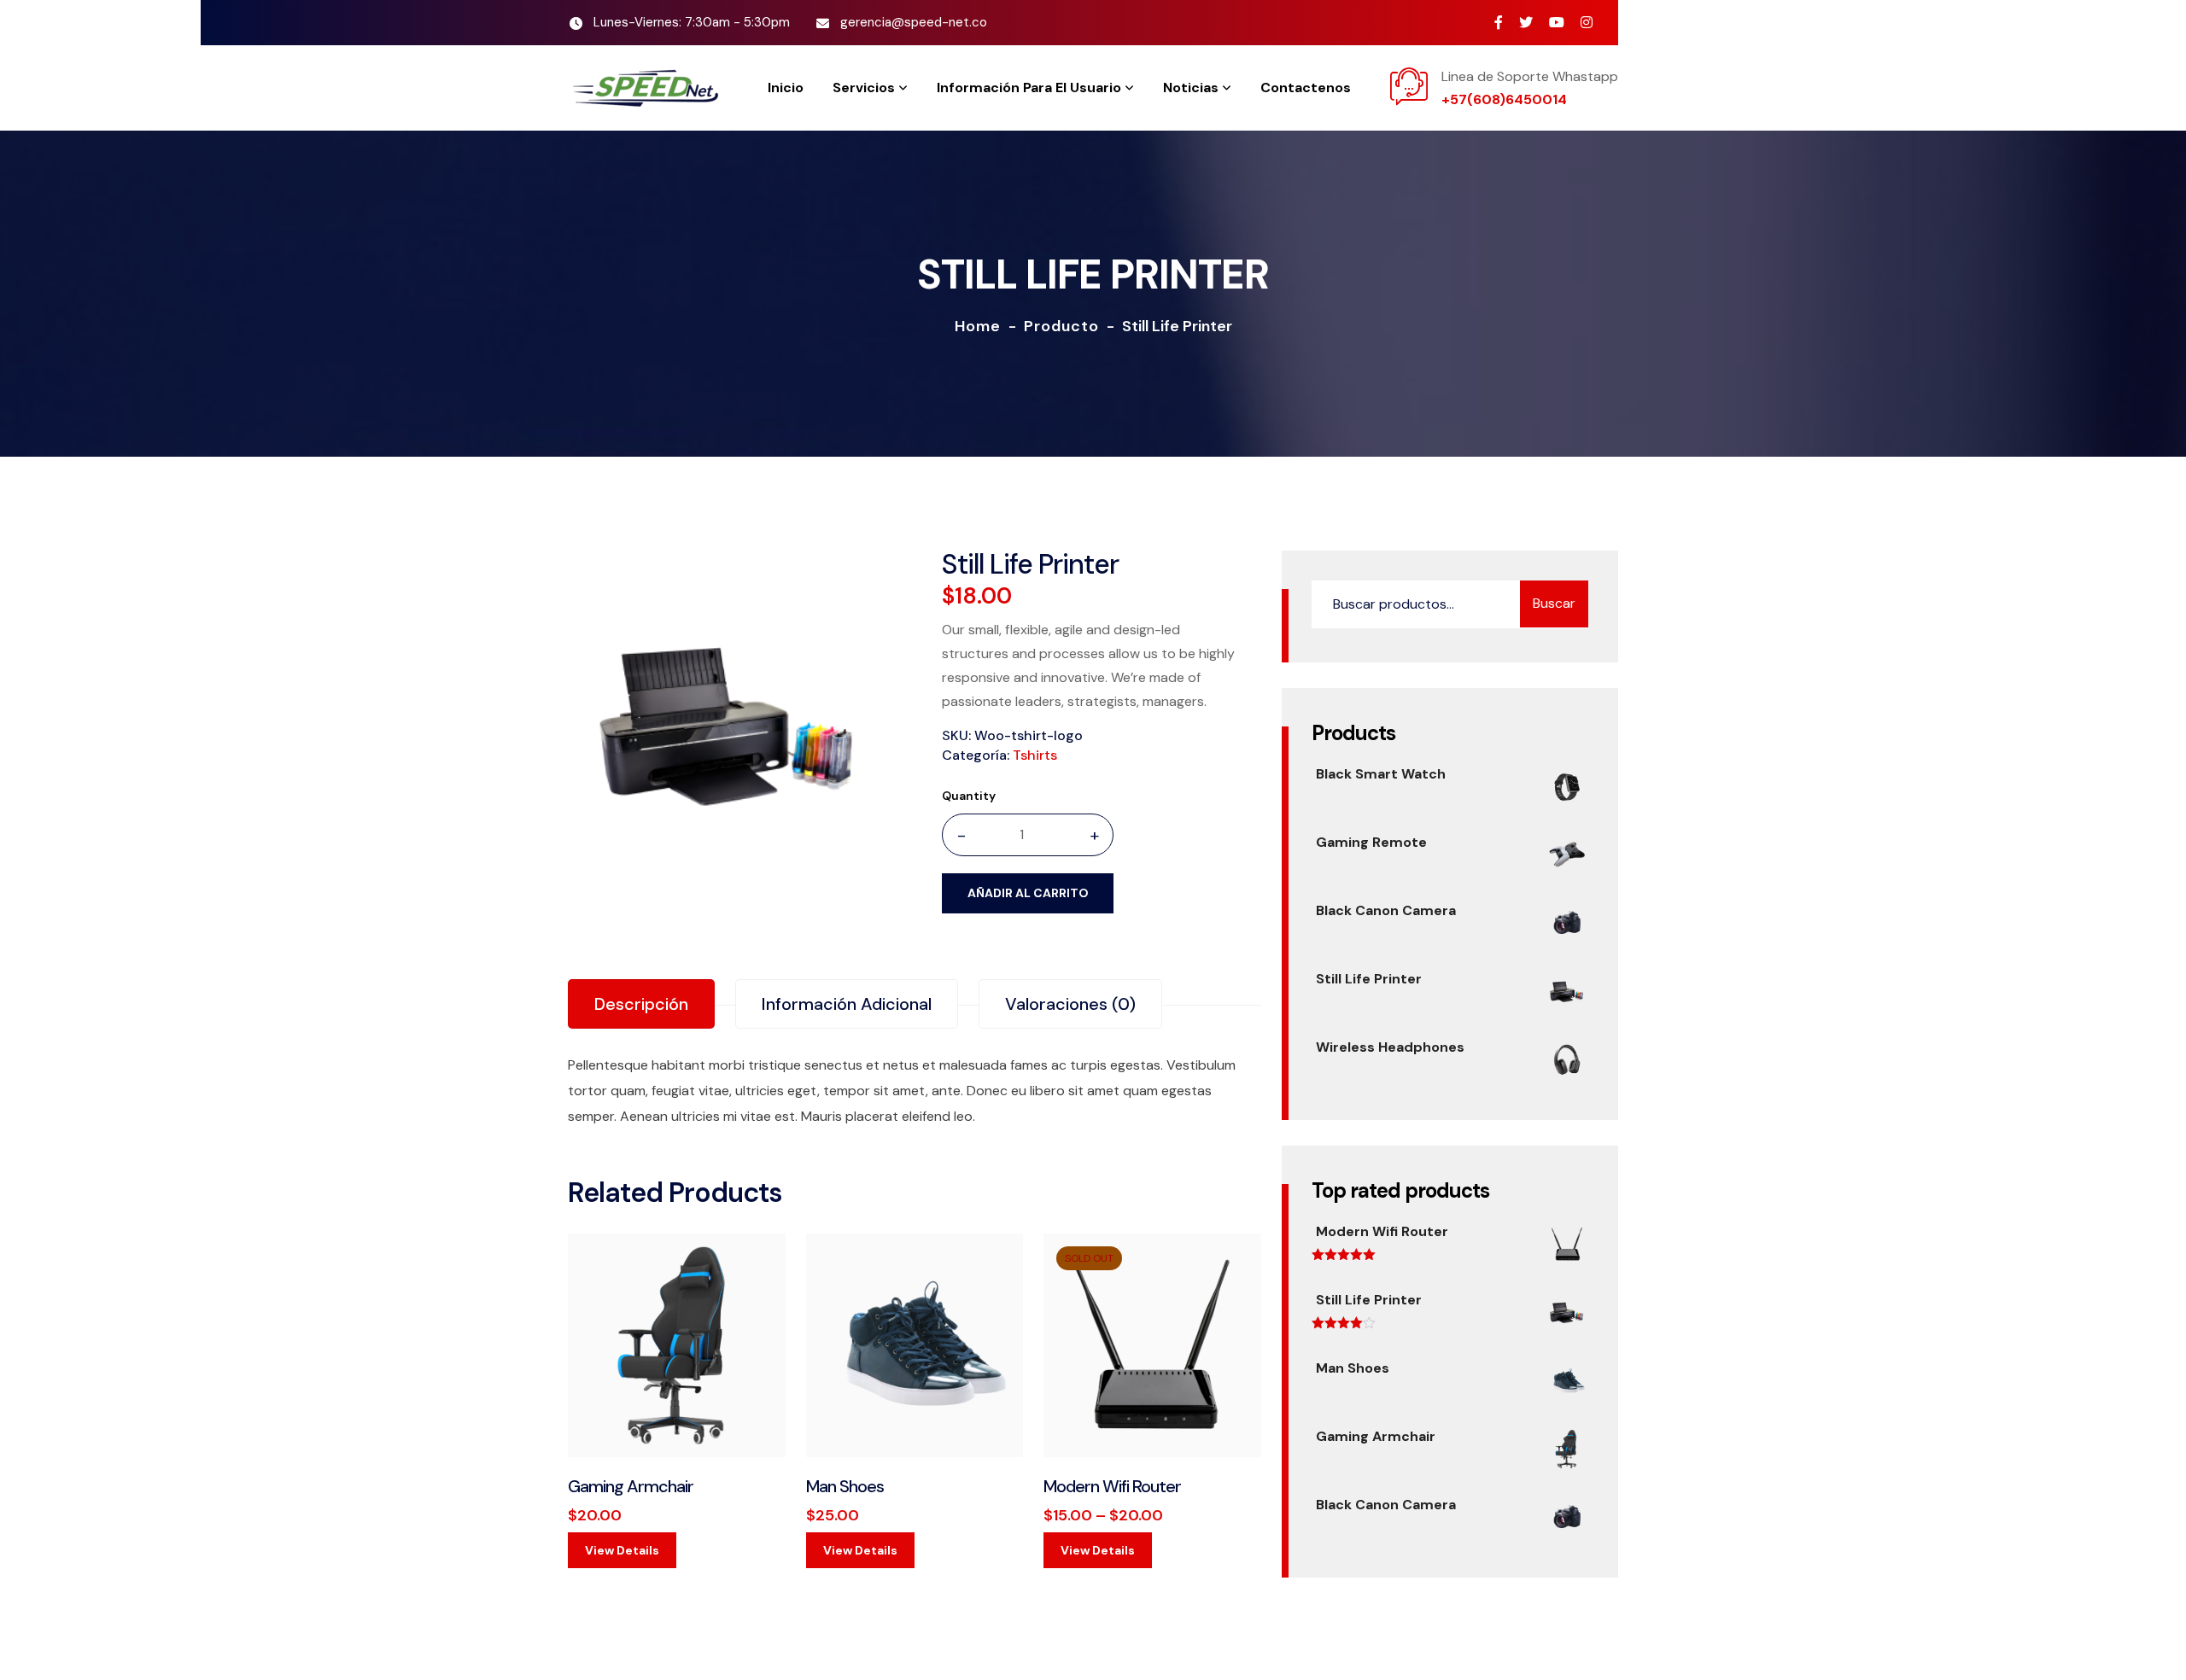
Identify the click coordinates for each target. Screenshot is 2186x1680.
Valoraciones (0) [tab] (1070, 1004)
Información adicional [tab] (847, 1004)
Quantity (969, 796)
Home (978, 326)
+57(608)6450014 (1504, 99)
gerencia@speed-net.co (914, 22)
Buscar (1554, 603)
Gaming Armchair (631, 1486)
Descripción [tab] (641, 1004)
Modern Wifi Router (1112, 1486)
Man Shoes (845, 1486)
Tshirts (1035, 755)
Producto (1061, 326)
